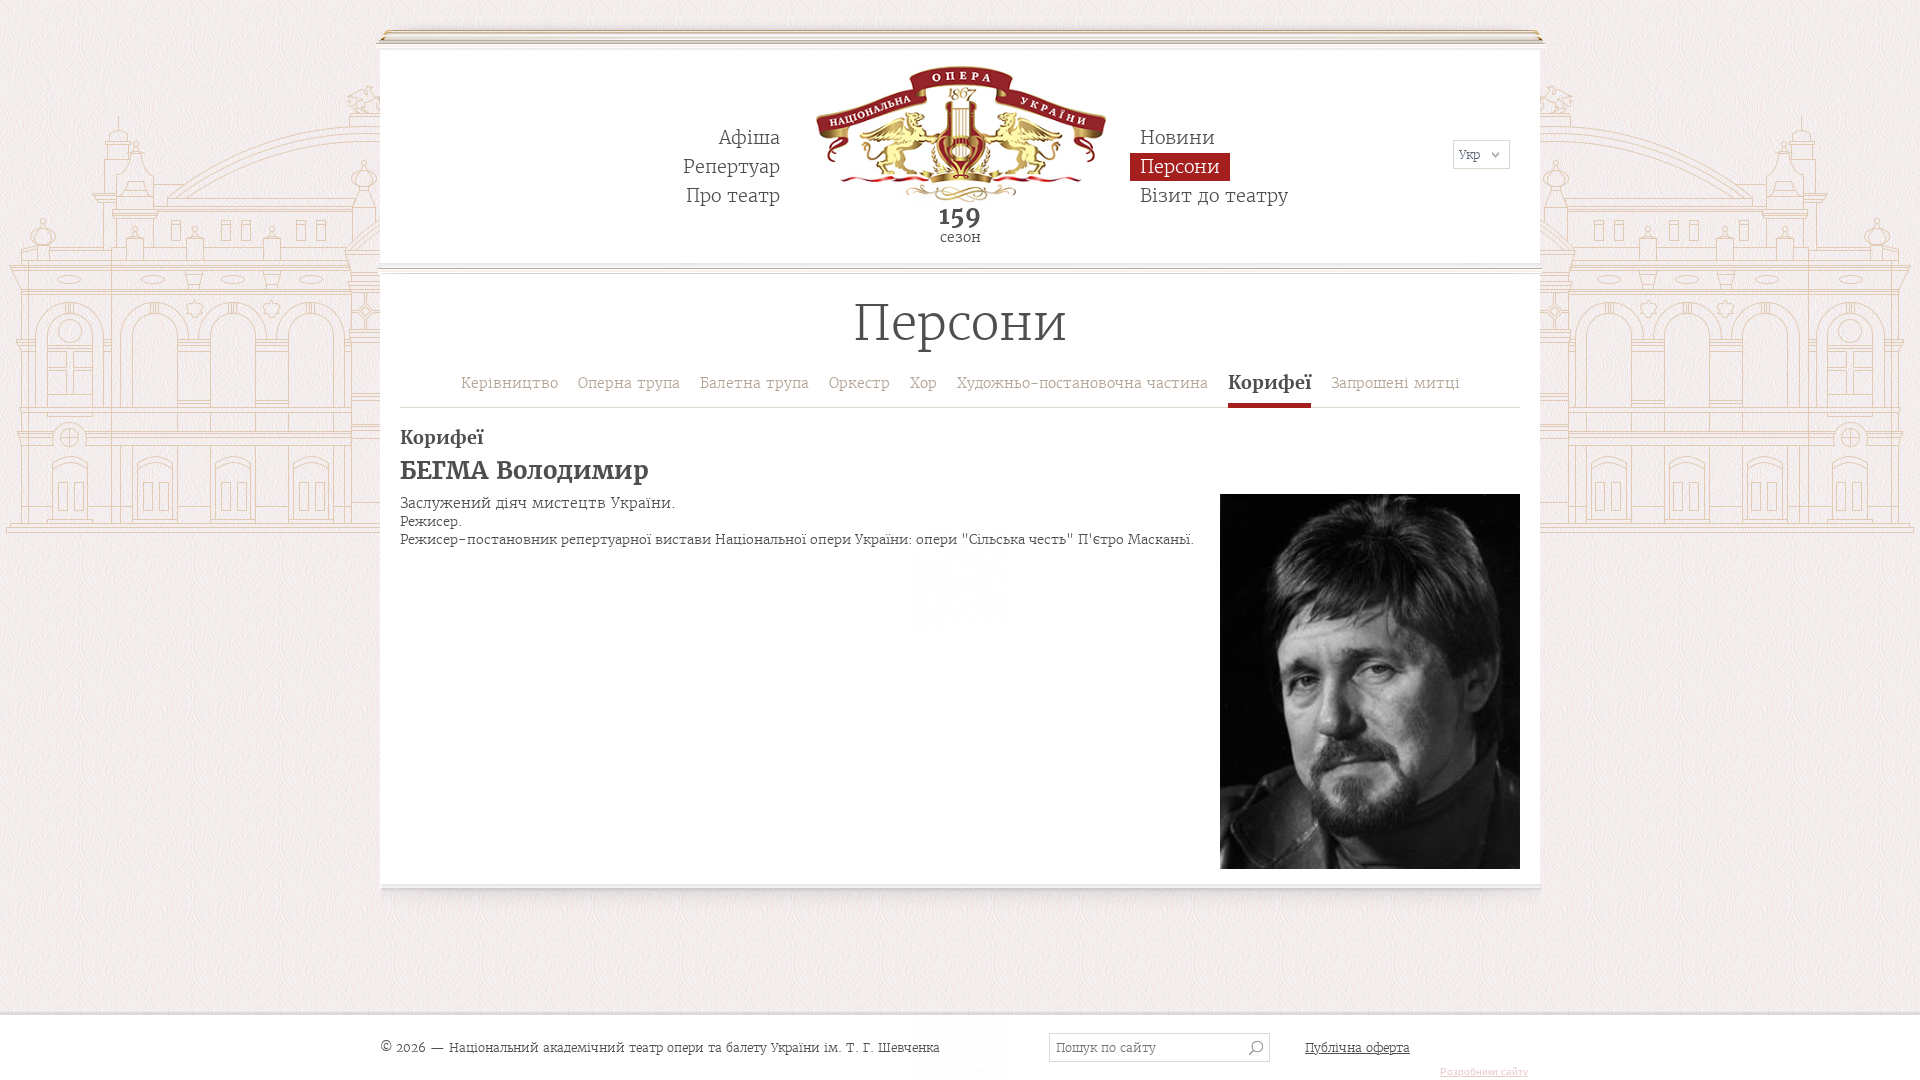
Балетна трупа (754, 383)
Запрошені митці (1395, 383)
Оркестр (859, 383)
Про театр (733, 195)
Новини (1177, 137)
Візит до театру (1214, 195)
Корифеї (1269, 383)
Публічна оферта (1357, 1047)
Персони (1180, 166)
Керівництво (509, 383)
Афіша (749, 137)
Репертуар (731, 166)
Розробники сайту (1484, 1071)
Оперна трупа (629, 383)
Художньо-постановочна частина (1082, 383)
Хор (923, 383)
